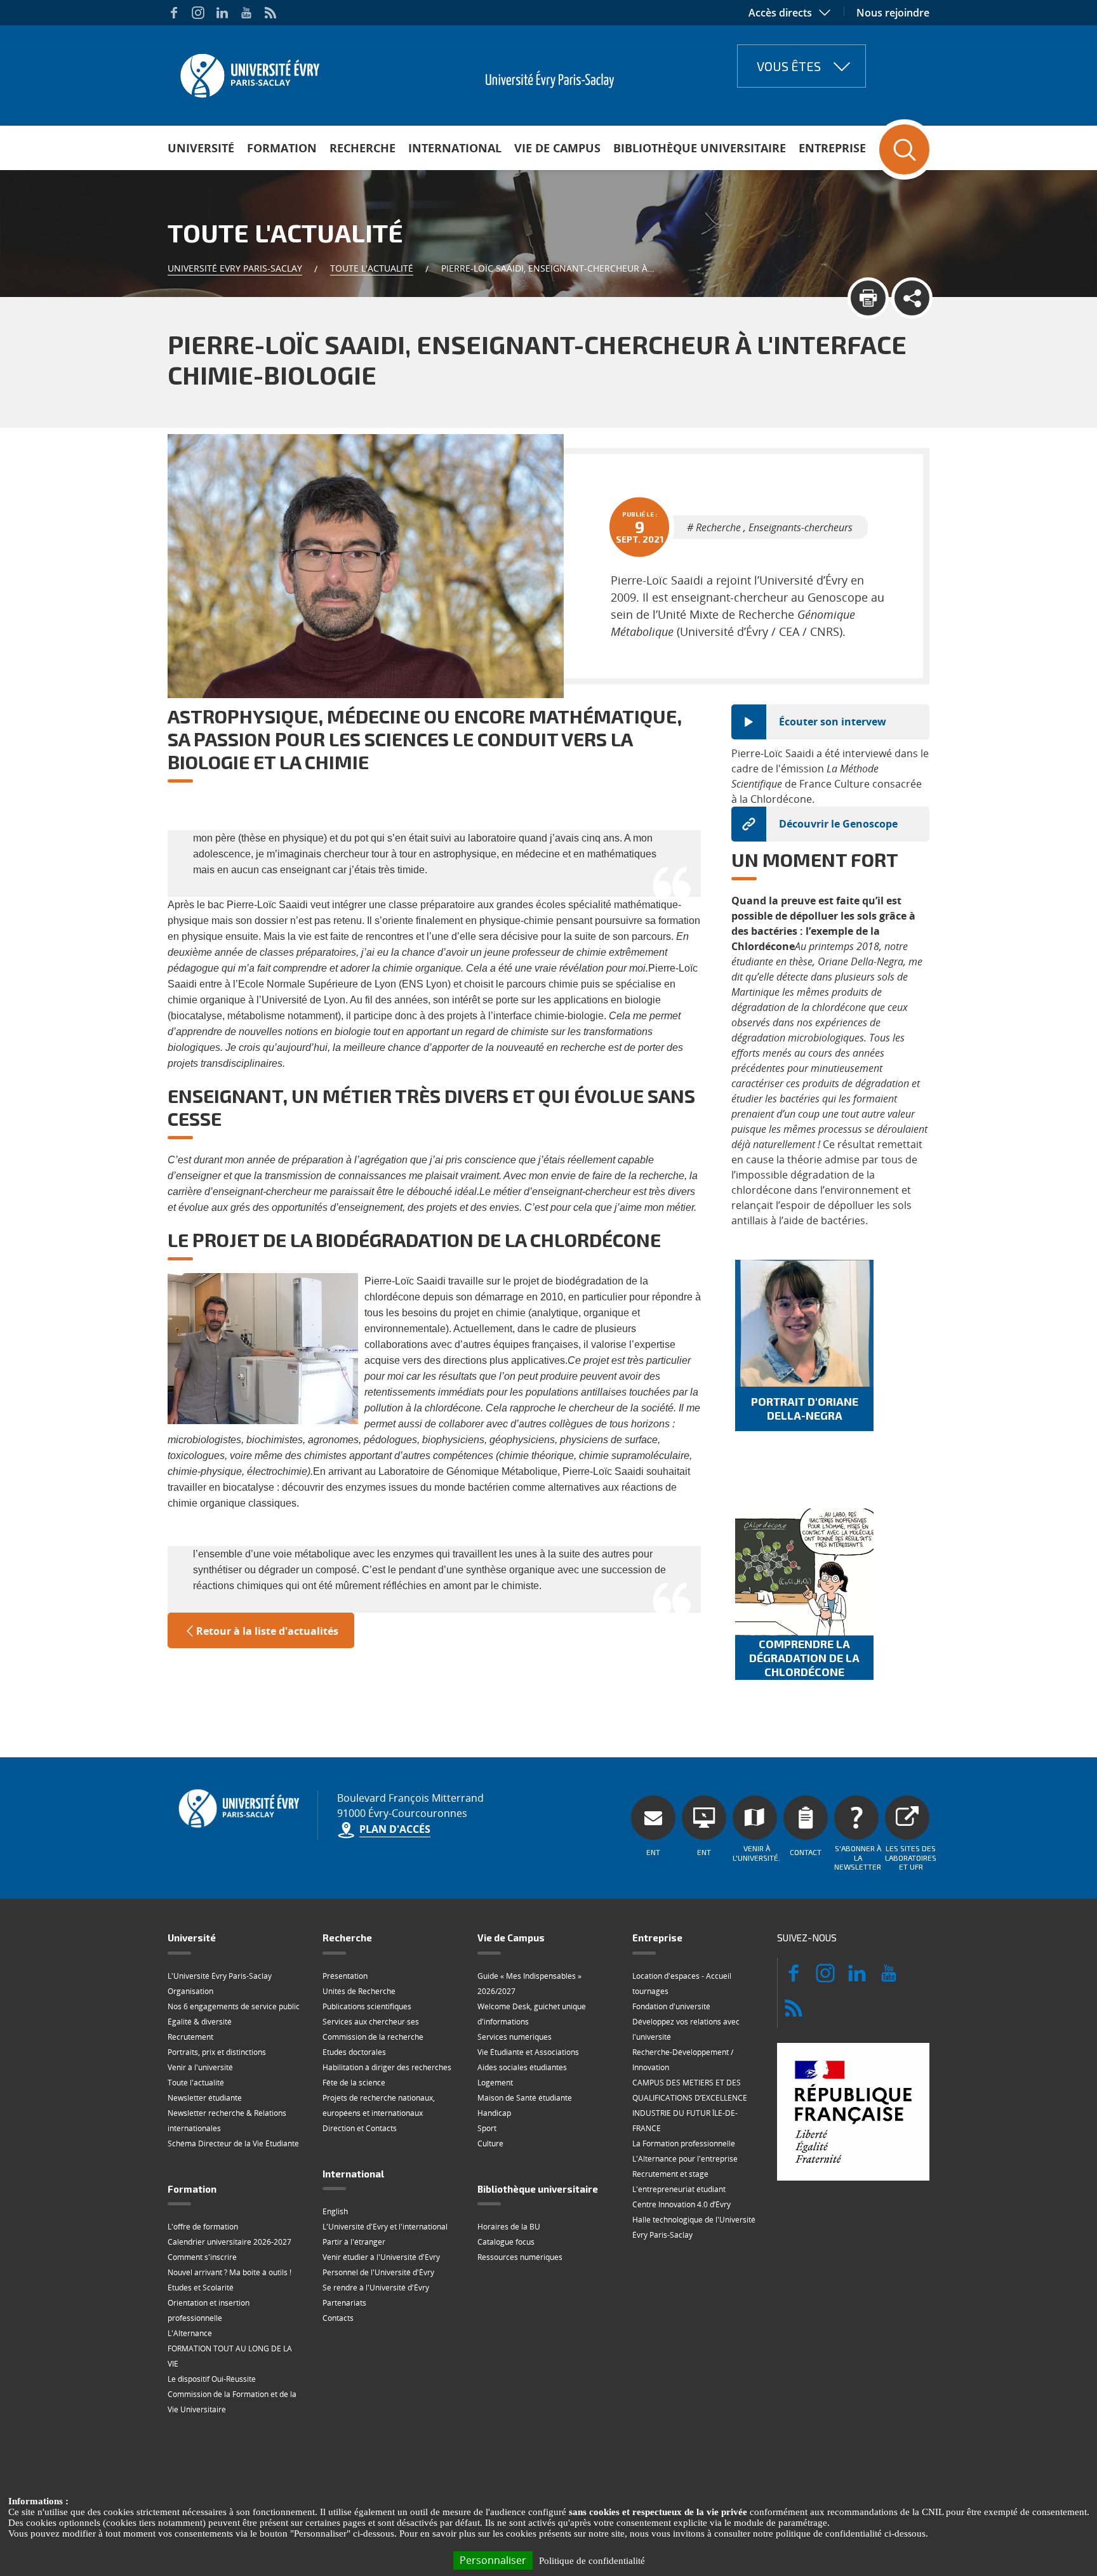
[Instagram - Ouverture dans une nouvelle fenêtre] (198, 13)
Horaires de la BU (509, 2227)
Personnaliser (493, 2560)
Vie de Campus (557, 148)
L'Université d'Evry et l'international (385, 2227)
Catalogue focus (506, 2242)
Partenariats (344, 2303)
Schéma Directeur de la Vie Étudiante (233, 2143)
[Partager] (912, 298)
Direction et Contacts (360, 2128)
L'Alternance (190, 2333)
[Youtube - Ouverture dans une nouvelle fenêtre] (246, 13)
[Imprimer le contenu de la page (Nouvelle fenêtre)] (868, 298)
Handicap (494, 2113)
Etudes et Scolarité (201, 2288)
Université (201, 148)
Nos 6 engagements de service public (234, 2006)
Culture (490, 2143)
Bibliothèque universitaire (700, 148)
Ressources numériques (520, 2257)
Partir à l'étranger (354, 2242)
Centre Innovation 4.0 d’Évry (681, 2204)
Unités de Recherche (359, 1991)
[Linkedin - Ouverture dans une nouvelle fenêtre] (222, 13)
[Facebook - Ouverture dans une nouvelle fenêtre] (174, 13)
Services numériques (515, 2037)
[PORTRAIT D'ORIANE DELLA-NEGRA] (804, 1323)
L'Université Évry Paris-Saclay (220, 1976)
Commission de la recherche (373, 2037)
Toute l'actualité (372, 268)
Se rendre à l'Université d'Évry (376, 2288)
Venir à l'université (200, 2067)
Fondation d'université (671, 2006)
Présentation (345, 1976)
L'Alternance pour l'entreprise (685, 2159)
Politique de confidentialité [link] (592, 2561)
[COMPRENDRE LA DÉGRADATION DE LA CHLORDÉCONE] (804, 1572)
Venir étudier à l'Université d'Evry (381, 2257)
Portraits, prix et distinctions (217, 2052)
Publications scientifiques (367, 2006)
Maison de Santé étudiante (525, 2098)
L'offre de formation (203, 2227)
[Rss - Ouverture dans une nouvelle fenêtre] (270, 13)
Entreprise (832, 148)
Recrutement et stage (670, 2174)
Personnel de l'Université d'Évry (378, 2272)
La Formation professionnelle (684, 2143)
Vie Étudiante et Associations (528, 2052)
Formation (282, 148)
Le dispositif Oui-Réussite (212, 2379)
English (335, 2211)
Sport (487, 2128)
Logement (495, 2083)
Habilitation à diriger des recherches (387, 2067)
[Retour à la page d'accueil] (249, 72)
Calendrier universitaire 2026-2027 (229, 2242)
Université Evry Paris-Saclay (235, 268)
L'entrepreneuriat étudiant (679, 2189)
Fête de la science (354, 2083)
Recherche (362, 148)
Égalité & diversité (200, 2022)
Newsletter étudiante (205, 2098)
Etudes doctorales (354, 2052)
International (455, 148)
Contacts (338, 2318)
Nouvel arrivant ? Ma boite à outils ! (229, 2272)
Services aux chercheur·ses (371, 2022)
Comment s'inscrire (202, 2257)
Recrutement (190, 2037)
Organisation (190, 1991)
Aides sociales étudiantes (522, 2067)
